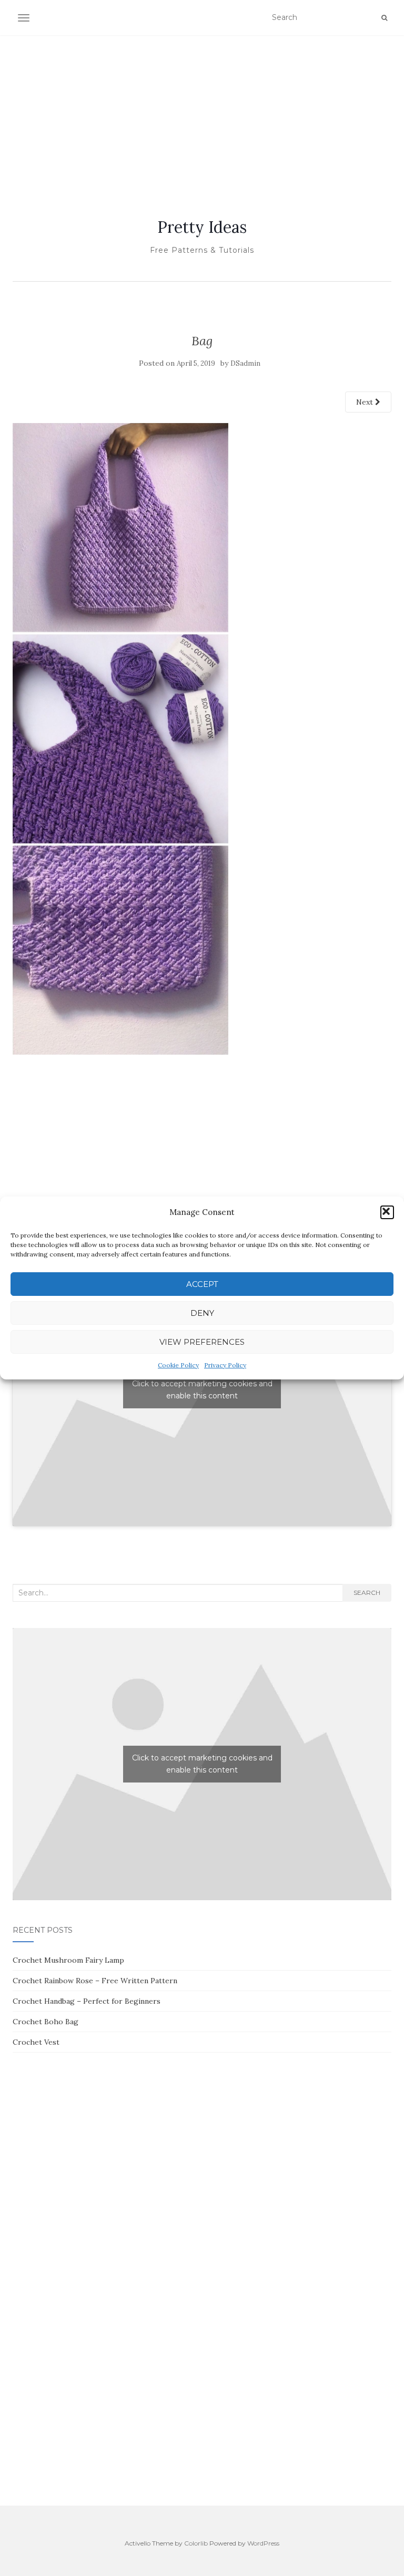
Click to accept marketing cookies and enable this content (202, 1390)
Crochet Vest (36, 2042)
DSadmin (245, 363)
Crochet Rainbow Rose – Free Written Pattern (95, 1981)
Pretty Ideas (202, 227)
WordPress (263, 2543)
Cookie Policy (178, 1365)
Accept (202, 1284)
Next (366, 402)
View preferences (202, 1342)
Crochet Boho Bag (46, 2022)
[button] (387, 1212)
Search (367, 1593)
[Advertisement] (202, 114)
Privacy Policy (225, 1365)
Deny (202, 1313)
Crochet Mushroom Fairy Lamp (68, 1960)
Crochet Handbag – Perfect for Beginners (87, 2001)
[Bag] (120, 738)
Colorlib (196, 2543)
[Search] (384, 18)
